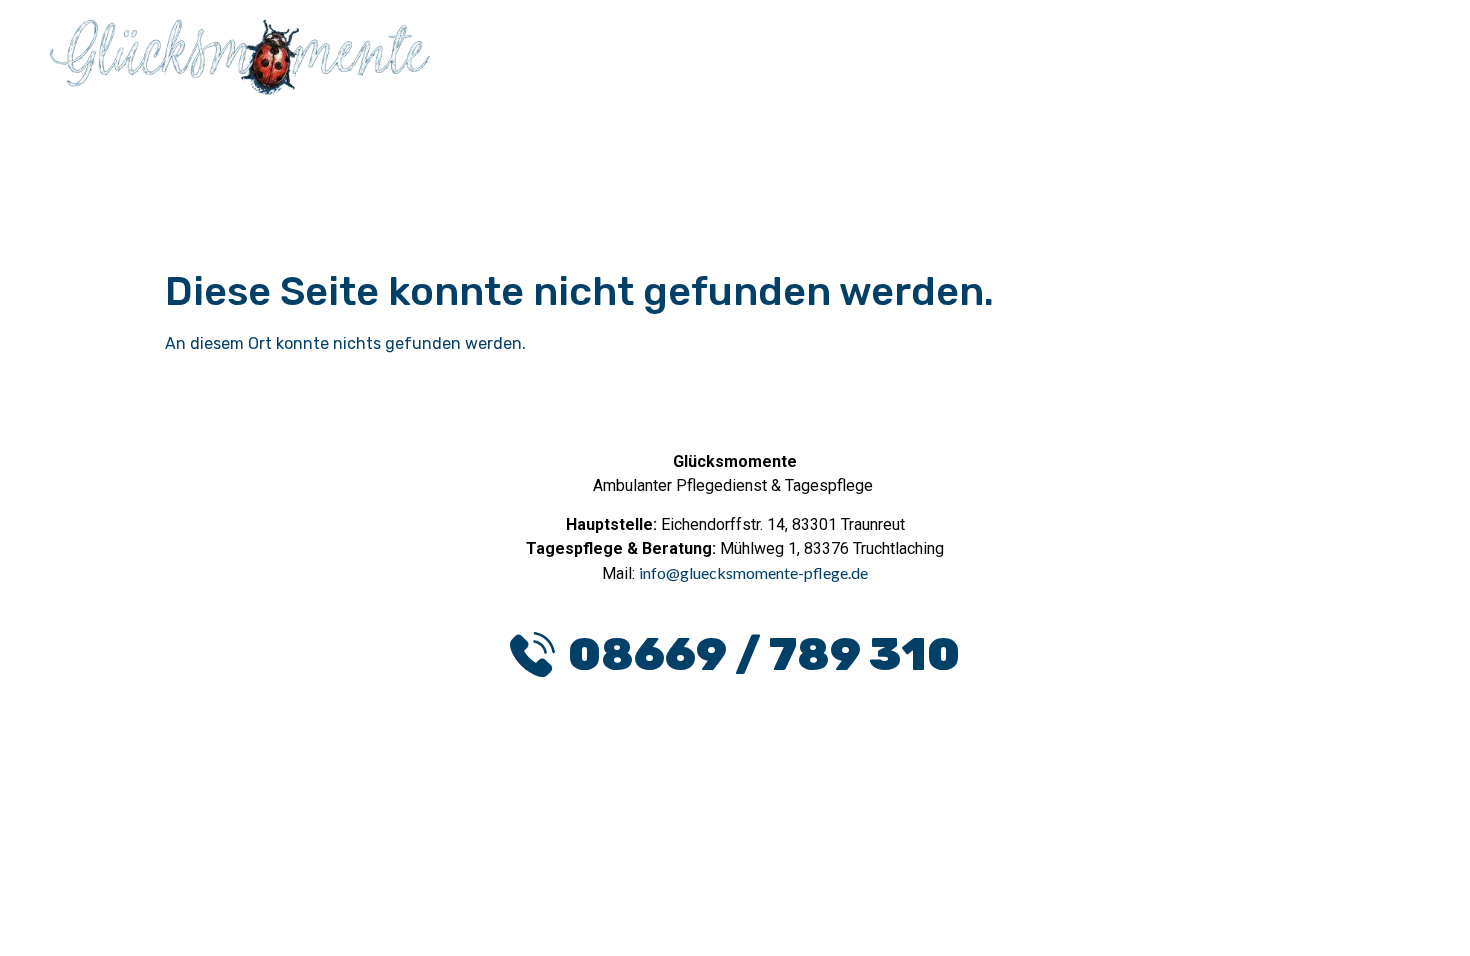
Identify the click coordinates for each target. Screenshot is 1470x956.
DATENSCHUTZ (652, 878)
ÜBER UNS (1367, 54)
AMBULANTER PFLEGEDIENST (987, 54)
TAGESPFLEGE (1220, 54)
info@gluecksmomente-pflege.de (753, 572)
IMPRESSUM (810, 878)
